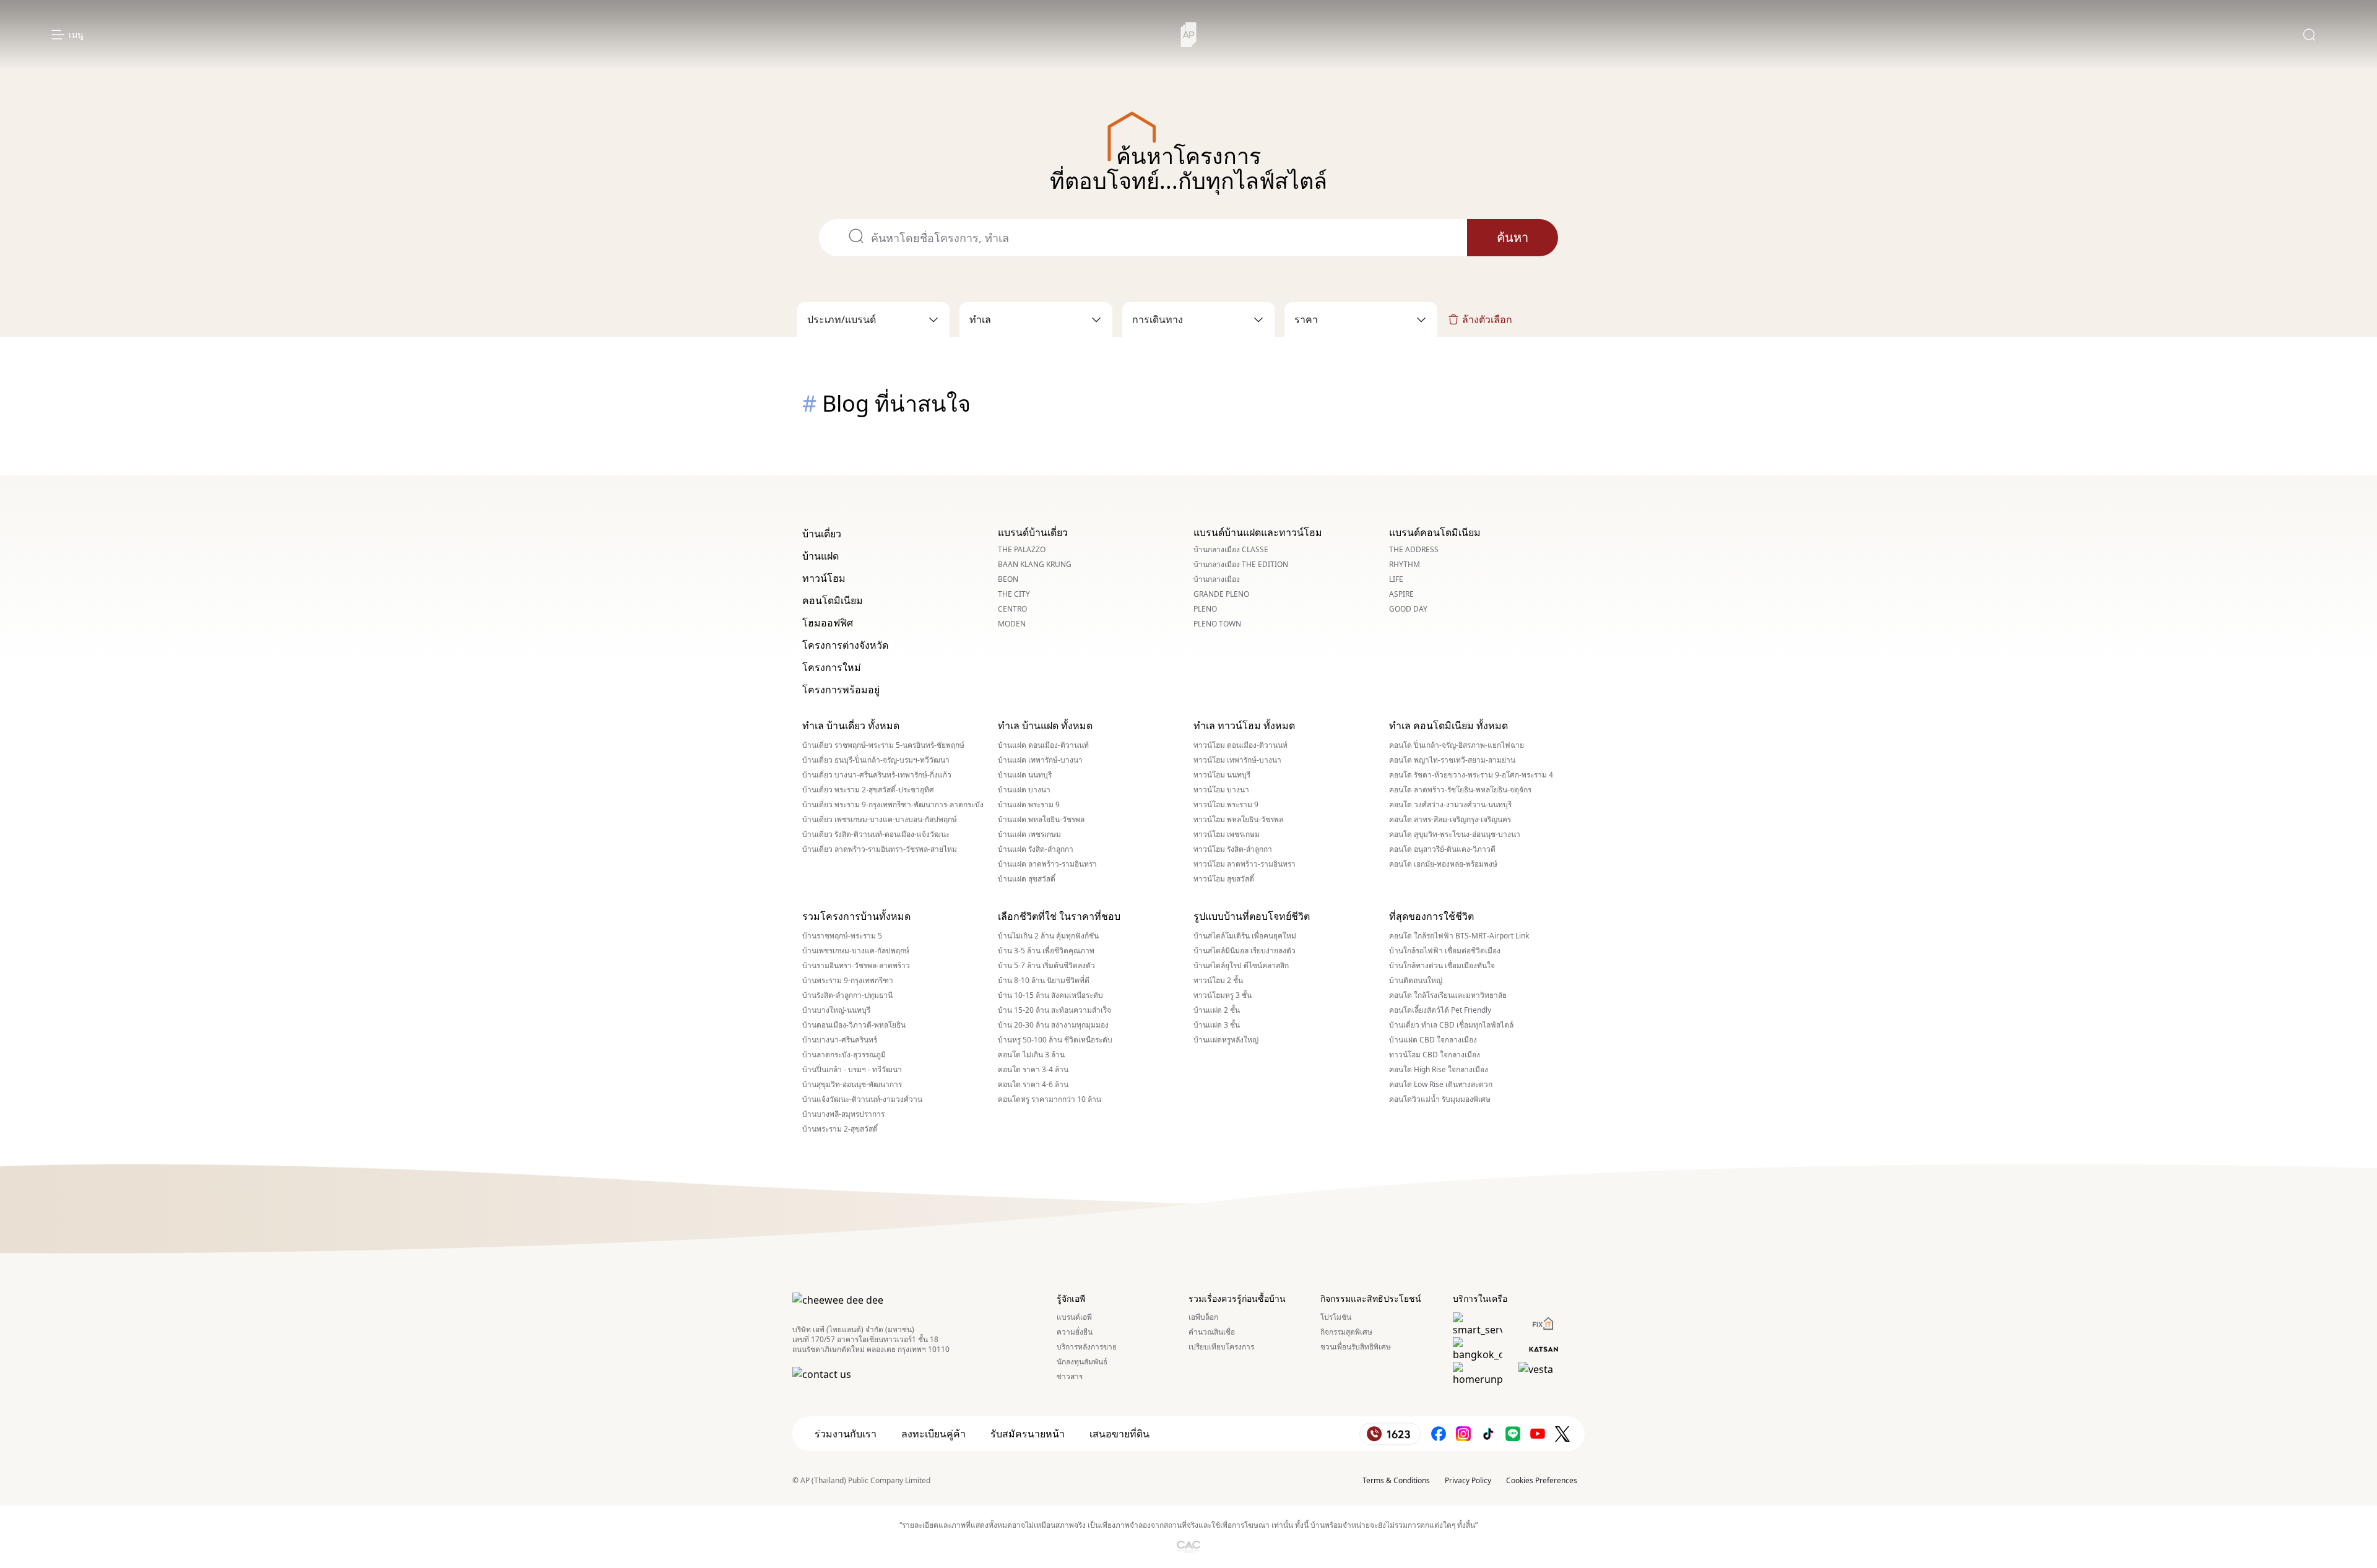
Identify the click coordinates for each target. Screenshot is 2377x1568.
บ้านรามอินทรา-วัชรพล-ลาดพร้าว (856, 966)
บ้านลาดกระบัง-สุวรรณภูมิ (844, 1055)
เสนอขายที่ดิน (1119, 1434)
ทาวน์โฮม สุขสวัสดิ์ (1224, 879)
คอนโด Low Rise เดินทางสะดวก (1441, 1085)
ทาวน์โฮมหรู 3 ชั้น (1223, 995)
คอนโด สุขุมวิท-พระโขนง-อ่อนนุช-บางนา (1455, 834)
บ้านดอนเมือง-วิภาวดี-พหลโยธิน (854, 1025)
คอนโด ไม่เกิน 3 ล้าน (1031, 1055)
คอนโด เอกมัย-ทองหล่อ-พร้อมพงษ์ (1443, 864)
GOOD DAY (1408, 609)
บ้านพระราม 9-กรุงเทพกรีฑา (848, 981)
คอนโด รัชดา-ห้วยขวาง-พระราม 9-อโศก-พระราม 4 (1471, 775)
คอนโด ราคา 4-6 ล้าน (1033, 1085)
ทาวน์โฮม (824, 578)
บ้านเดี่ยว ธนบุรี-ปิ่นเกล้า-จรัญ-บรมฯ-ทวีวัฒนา (876, 760)
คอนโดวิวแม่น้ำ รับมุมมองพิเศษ (1440, 1099)
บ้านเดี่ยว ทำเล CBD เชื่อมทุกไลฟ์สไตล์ (1451, 1025)
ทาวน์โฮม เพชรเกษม (1227, 834)
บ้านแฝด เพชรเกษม (1029, 834)
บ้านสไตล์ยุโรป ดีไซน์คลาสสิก (1241, 966)
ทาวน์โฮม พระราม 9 (1226, 805)
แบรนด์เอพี (1074, 1317)
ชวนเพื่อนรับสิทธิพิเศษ (1356, 1347)
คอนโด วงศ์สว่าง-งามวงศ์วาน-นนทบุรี (1450, 805)
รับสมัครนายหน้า (1028, 1434)
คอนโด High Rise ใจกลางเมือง (1439, 1070)
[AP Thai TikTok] (1488, 1434)
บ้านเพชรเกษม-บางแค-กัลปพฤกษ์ (856, 951)
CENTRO (1012, 609)
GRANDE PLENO (1221, 594)
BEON (1008, 579)
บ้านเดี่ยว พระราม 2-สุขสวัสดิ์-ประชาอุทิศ (868, 790)
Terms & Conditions (1396, 1480)
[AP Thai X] (1563, 1434)
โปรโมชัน (1336, 1317)
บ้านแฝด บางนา (1024, 790)
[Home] (1189, 35)
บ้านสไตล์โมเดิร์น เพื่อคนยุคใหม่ (1245, 936)
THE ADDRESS (1414, 550)
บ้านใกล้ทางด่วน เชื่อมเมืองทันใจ (1442, 966)
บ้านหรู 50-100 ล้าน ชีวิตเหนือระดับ (1055, 1040)
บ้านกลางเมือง (1217, 579)
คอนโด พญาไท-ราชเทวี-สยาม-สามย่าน (1452, 760)
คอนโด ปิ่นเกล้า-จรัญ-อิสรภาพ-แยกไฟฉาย (1457, 745)
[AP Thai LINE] (1513, 1434)
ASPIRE (1401, 594)
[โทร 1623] (1390, 1434)
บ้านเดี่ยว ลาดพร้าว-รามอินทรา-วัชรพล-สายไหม (880, 849)
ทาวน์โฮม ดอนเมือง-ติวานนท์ (1240, 745)
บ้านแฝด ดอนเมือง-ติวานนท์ (1043, 745)
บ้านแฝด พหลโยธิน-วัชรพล (1041, 820)
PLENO (1205, 609)
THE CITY (1014, 594)
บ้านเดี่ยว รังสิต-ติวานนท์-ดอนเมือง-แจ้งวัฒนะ (876, 834)
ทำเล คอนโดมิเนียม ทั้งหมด (1448, 726)
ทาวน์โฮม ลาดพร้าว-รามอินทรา (1245, 864)
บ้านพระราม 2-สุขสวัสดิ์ (840, 1129)
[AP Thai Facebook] (1439, 1434)
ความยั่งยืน (1075, 1332)
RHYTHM (1405, 565)
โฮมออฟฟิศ (828, 623)
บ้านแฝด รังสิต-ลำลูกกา (1036, 849)
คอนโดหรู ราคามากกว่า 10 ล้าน (1050, 1099)
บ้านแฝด (820, 556)
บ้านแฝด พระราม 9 (1029, 805)
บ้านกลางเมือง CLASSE (1231, 550)
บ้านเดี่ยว (822, 534)
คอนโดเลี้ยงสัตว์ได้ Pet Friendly (1440, 1010)
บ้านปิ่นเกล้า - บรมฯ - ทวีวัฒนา (852, 1070)
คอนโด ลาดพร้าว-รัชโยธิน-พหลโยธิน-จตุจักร (1460, 790)
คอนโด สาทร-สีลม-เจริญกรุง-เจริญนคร (1450, 820)
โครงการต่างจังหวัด (845, 645)
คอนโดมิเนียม (833, 600)
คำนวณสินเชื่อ (1212, 1332)
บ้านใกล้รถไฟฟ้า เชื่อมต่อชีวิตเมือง (1445, 951)
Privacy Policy (1468, 1480)
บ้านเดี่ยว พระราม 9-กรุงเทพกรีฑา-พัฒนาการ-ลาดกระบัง (893, 805)
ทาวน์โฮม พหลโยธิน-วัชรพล (1238, 820)
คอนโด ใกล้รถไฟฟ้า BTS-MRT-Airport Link (1459, 936)
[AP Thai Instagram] (1463, 1434)
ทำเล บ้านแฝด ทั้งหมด (1045, 726)
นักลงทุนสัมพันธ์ (1082, 1362)
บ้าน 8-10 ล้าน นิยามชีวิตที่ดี (1044, 981)
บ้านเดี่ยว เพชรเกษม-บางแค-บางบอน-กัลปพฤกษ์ (880, 820)
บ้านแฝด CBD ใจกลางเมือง (1433, 1040)
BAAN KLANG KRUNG (1035, 565)
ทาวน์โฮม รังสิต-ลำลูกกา (1233, 849)
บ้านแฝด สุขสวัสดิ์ (1027, 879)
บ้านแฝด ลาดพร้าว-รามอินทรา (1047, 864)
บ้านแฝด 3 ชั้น (1217, 1025)
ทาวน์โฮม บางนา (1221, 790)
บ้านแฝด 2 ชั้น (1217, 1010)
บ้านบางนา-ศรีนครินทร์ (840, 1040)
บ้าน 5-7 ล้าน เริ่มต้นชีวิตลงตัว (1046, 966)
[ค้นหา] (2309, 35)
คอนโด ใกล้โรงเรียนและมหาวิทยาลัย (1448, 995)
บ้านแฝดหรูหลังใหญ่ (1226, 1040)
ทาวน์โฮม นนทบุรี (1222, 775)
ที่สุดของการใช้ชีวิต (1431, 916)
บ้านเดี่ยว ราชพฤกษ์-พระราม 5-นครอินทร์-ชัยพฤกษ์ (883, 745)
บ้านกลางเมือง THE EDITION (1241, 565)
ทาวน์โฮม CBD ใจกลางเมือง (1435, 1055)
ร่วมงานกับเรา (846, 1434)
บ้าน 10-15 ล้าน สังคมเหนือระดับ (1050, 995)
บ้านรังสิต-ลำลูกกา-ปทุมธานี (847, 995)
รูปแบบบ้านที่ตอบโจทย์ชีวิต (1252, 916)
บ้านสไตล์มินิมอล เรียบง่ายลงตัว (1245, 951)
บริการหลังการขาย (1087, 1347)
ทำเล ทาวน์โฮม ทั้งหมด (1244, 726)
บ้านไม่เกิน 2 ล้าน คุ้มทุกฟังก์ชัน (1048, 936)
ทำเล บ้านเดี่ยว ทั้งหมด (851, 726)
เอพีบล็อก (1203, 1317)
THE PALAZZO (1022, 550)
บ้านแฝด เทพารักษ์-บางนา (1040, 760)
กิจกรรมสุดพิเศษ (1346, 1332)
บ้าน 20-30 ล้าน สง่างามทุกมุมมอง (1053, 1025)
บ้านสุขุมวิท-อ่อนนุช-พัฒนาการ (852, 1085)
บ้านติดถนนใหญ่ (1416, 981)
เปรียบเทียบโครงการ (1221, 1347)
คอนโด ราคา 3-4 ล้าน (1033, 1070)
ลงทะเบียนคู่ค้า (933, 1434)
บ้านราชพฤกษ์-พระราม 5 (842, 936)
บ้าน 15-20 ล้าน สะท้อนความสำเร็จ (1054, 1010)
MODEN (1012, 624)
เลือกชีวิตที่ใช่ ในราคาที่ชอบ (1059, 916)
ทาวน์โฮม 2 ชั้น (1218, 981)
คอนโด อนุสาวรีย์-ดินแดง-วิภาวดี (1442, 849)
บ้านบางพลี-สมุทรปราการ (843, 1114)
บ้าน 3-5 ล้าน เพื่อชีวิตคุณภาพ (1046, 951)
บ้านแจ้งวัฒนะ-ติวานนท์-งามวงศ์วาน (862, 1099)
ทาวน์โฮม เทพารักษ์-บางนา (1237, 760)
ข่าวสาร (1070, 1377)
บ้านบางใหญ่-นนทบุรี (836, 1010)
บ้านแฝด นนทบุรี (1025, 775)
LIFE (1396, 579)
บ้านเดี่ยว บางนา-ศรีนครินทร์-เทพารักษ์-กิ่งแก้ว (877, 775)
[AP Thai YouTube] (1538, 1434)
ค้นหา (1513, 237)
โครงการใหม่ (832, 667)
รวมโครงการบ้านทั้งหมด (856, 916)
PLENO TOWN (1217, 624)
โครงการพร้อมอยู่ (841, 690)
